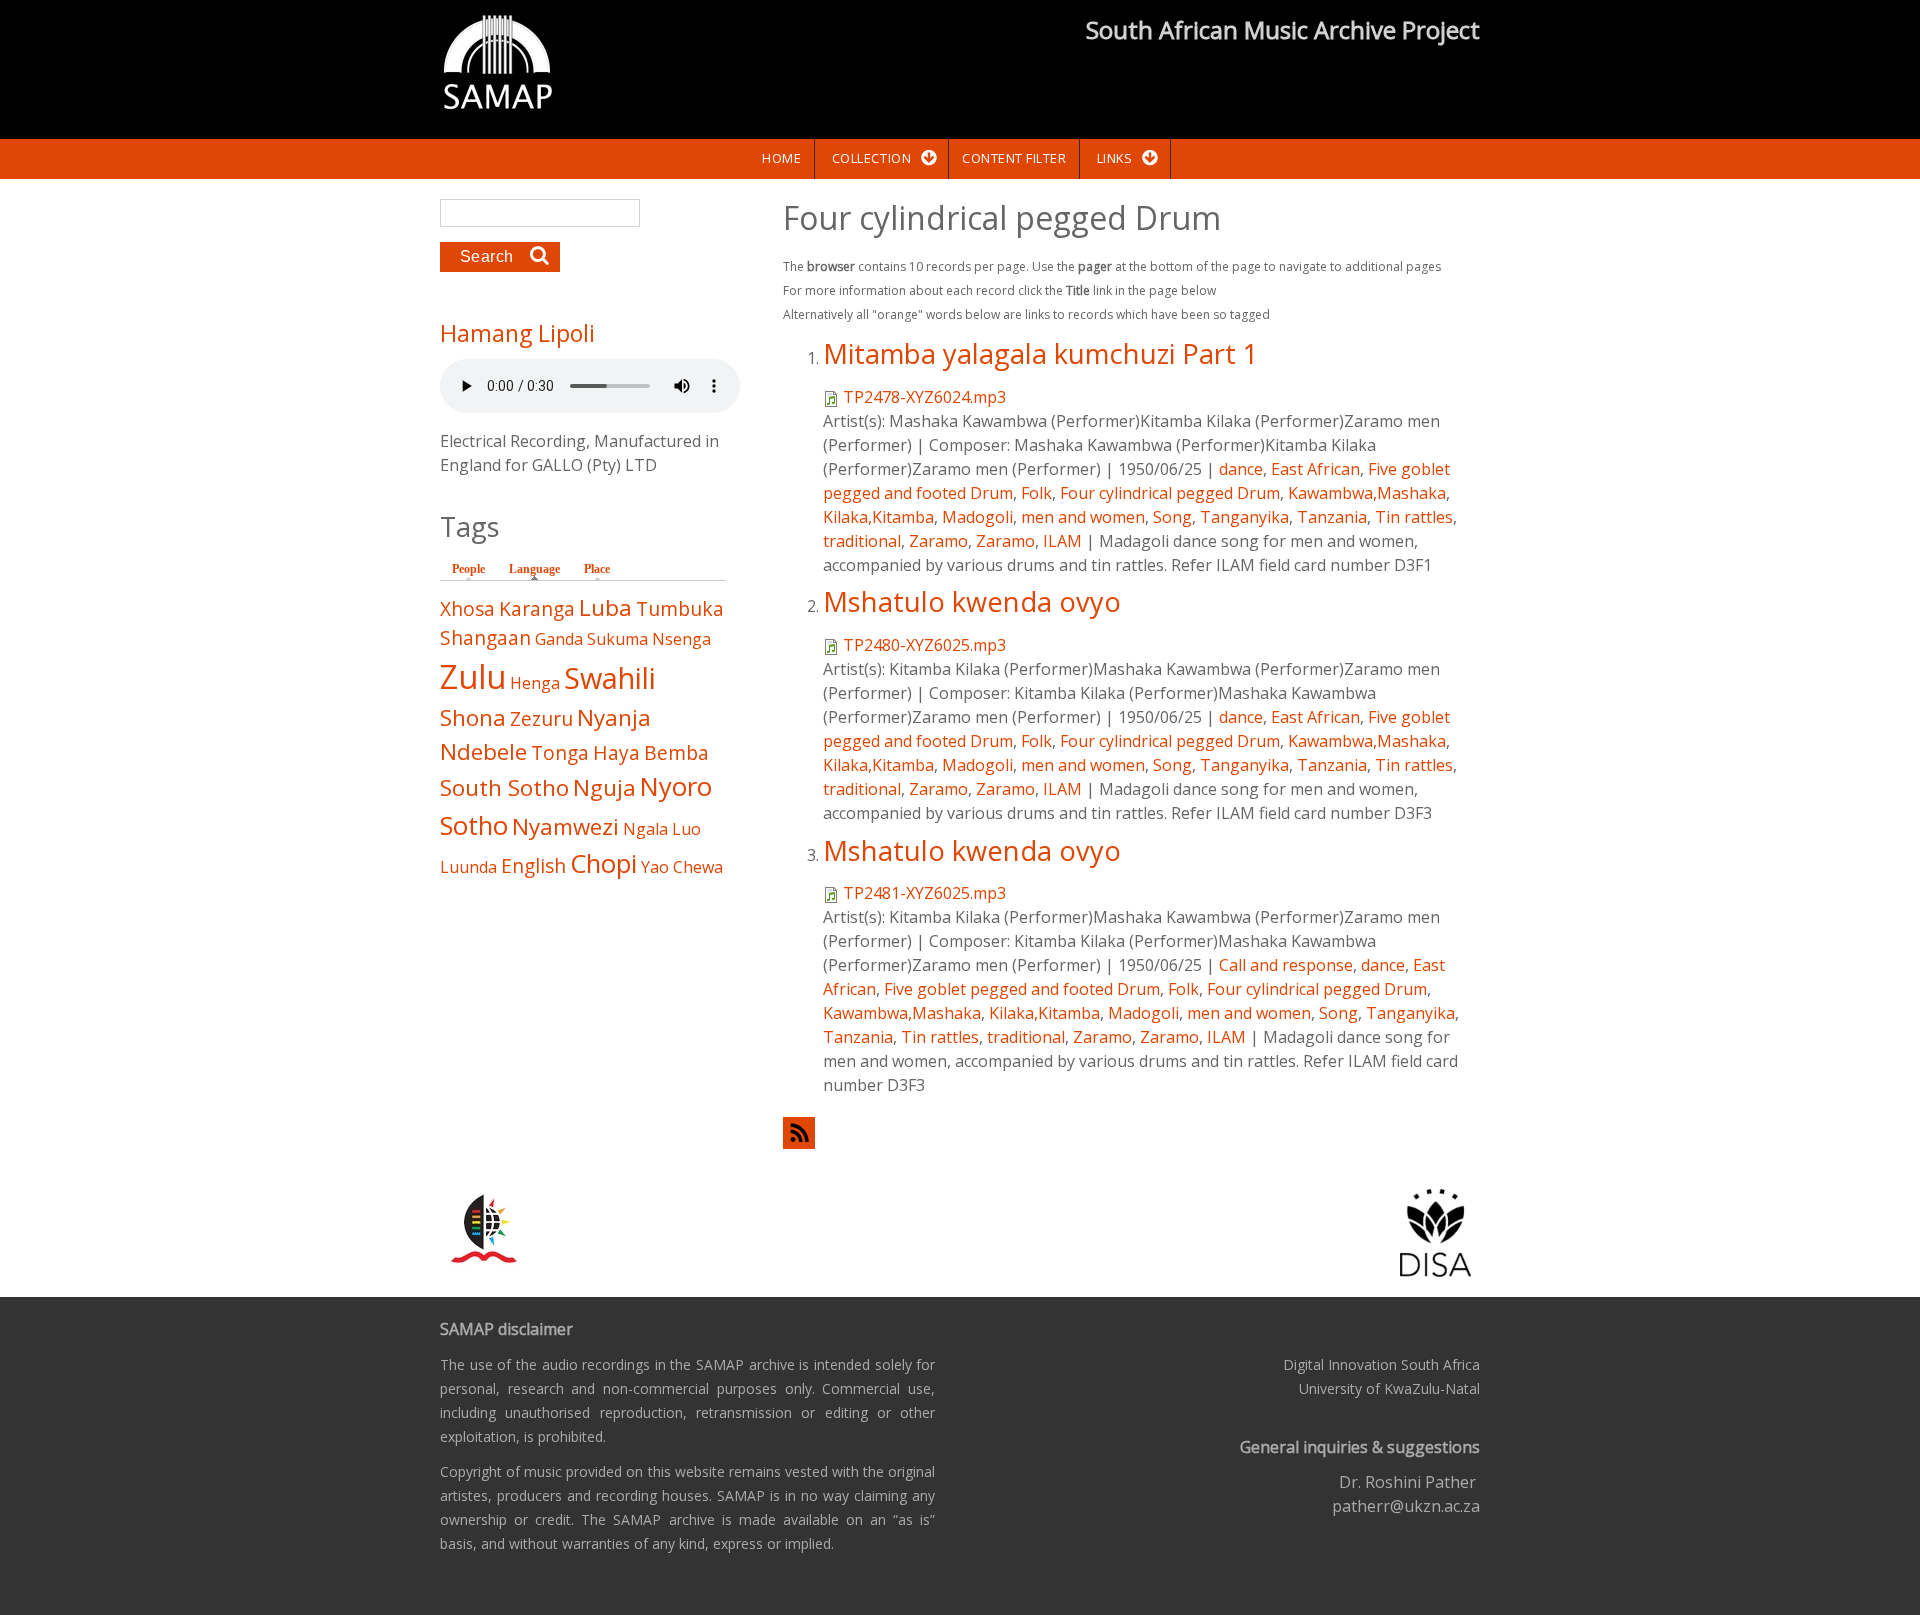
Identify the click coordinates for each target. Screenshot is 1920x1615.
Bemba (676, 752)
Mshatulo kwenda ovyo (972, 601)
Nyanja (614, 717)
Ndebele (483, 751)
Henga (535, 683)
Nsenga (681, 639)
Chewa (698, 867)
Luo (686, 829)
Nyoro (676, 786)
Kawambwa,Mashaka (1367, 493)
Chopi (603, 863)
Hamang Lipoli (517, 333)
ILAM (1062, 541)
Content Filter (1014, 158)
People (468, 569)
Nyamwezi (565, 826)
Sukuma (617, 639)
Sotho (474, 825)
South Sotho (504, 787)
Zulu (473, 676)
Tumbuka (680, 608)
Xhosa (467, 608)
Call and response (1286, 965)
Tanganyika (1244, 517)
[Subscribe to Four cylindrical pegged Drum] (1131, 1132)
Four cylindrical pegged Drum (1170, 493)
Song (1172, 517)
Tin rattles (1414, 517)
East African (1315, 469)
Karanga (537, 608)
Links (1115, 158)
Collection (871, 158)
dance (1241, 469)
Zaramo (938, 541)
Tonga (560, 752)
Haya (616, 752)
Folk (1036, 493)
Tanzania (1332, 517)
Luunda (468, 867)
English (533, 865)
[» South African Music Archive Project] (497, 65)
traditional (862, 541)
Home (781, 158)
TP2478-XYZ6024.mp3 (924, 397)
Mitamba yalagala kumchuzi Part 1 (1041, 353)
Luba (605, 607)
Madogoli (977, 517)
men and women (1083, 517)
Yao (655, 867)
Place (597, 569)
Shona (473, 717)
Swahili (610, 677)
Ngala (645, 829)
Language (539, 569)
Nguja (604, 787)
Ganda (559, 639)
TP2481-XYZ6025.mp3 (924, 893)
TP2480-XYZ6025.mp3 (924, 645)
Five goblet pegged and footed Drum (1022, 989)
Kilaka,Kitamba (878, 517)
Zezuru (541, 718)
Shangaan (485, 637)
